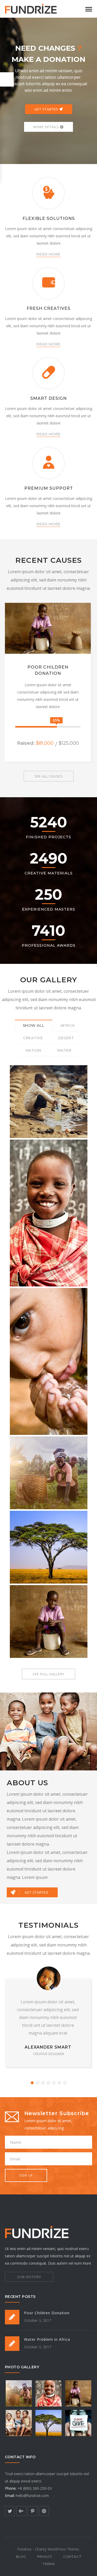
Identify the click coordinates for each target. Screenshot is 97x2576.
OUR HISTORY (29, 2277)
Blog (21, 2557)
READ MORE (48, 254)
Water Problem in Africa (47, 2339)
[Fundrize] (31, 8)
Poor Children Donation (47, 2313)
